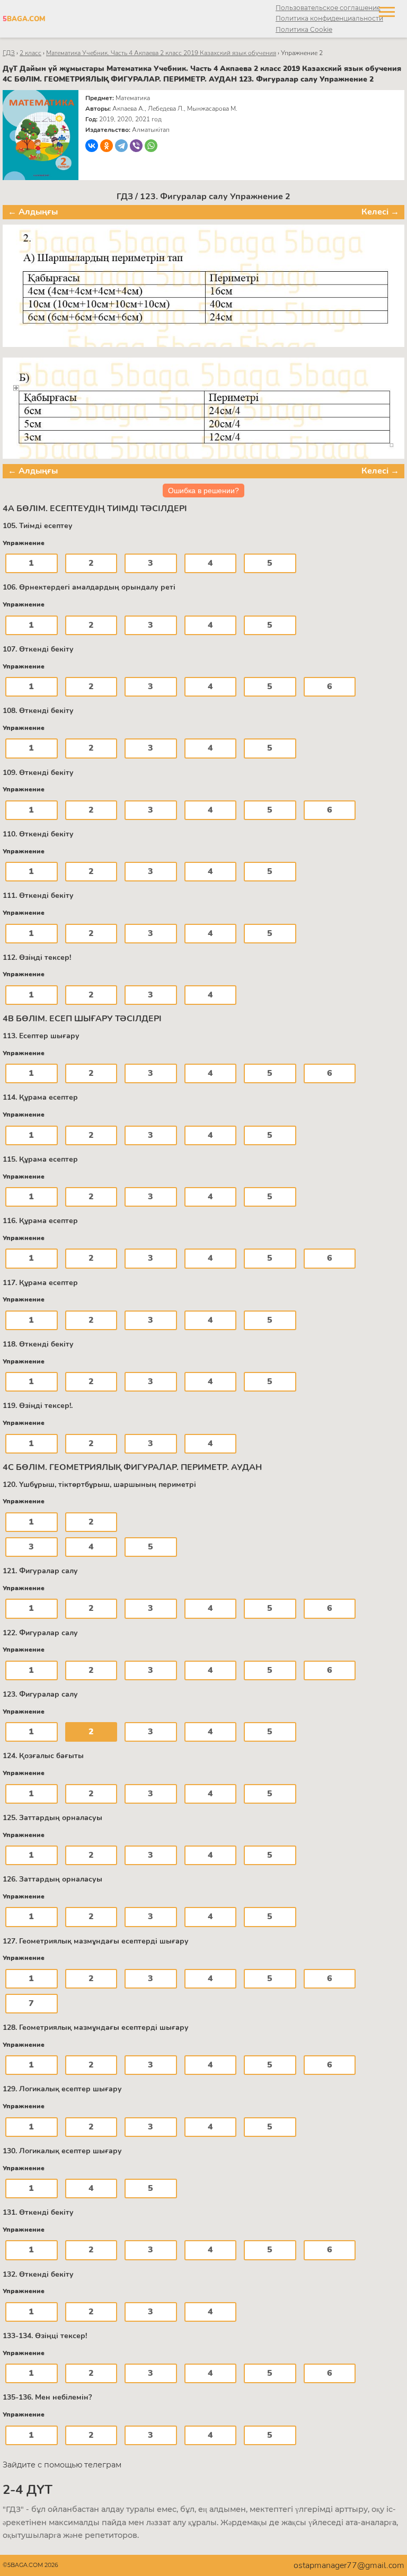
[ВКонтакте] (92, 146)
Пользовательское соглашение (328, 8)
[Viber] (136, 146)
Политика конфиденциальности (329, 18)
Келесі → (380, 212)
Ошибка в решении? (203, 491)
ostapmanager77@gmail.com (349, 2565)
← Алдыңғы (33, 212)
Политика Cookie (304, 29)
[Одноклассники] (107, 146)
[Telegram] (121, 146)
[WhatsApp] (151, 146)
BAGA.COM (24, 19)
